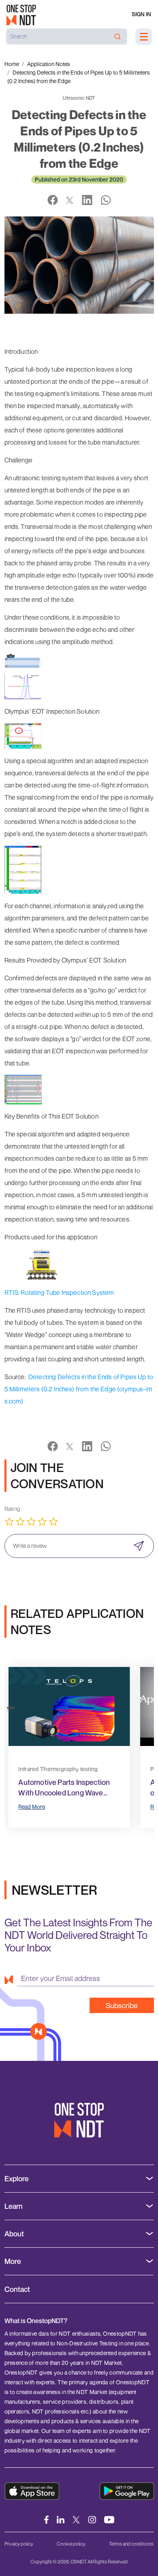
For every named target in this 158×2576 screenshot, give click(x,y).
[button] (11, 1707)
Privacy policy (19, 2544)
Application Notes (49, 64)
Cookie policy (71, 2544)
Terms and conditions (131, 2544)
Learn (14, 2206)
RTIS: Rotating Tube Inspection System (59, 1292)
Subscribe (122, 2005)
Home (12, 64)
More (13, 2261)
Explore (17, 2179)
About (14, 2234)
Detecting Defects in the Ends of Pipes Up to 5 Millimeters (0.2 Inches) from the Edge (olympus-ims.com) (79, 1389)
